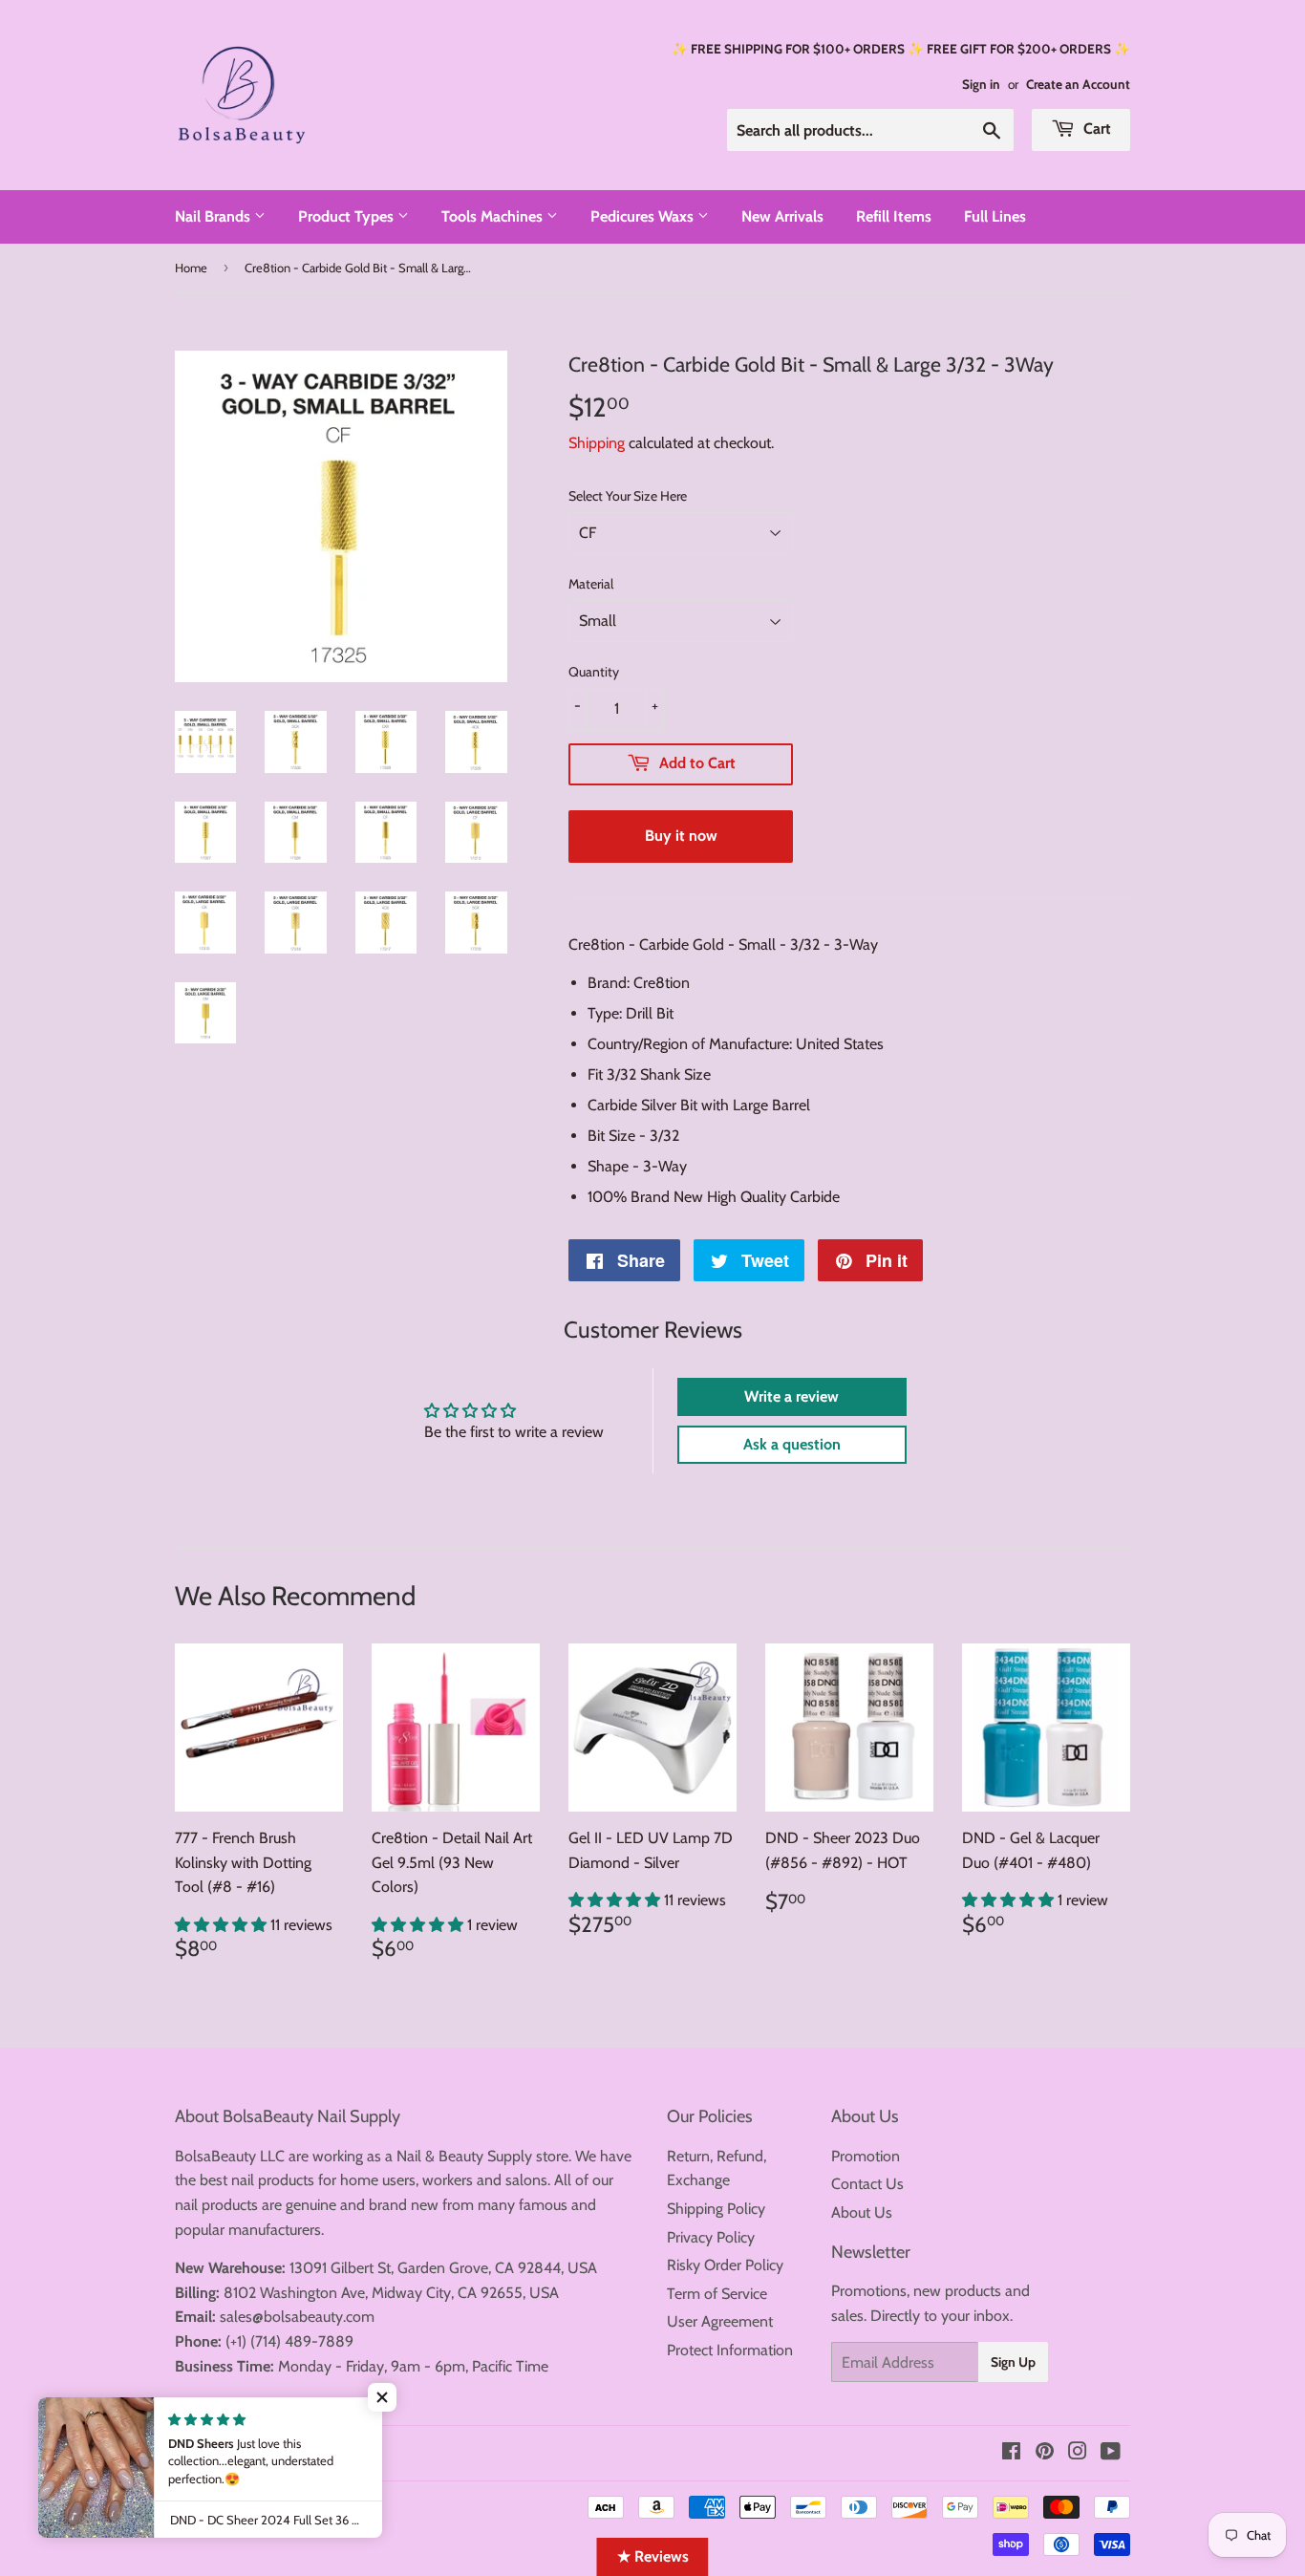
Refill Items (894, 216)
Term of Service (717, 2294)
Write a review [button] (792, 1396)
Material (591, 584)
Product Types (348, 216)
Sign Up (1013, 2362)
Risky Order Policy (725, 2265)
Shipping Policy (716, 2209)
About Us (862, 2212)
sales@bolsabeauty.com (297, 2317)
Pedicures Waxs (644, 216)
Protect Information (730, 2350)
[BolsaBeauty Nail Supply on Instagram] (1078, 2453)
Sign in (981, 84)
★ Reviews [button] (653, 2556)
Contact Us (867, 2184)
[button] (223, 1925)
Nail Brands (214, 216)
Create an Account (1078, 84)
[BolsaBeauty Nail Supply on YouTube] (1111, 2453)
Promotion (866, 2156)
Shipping (597, 443)
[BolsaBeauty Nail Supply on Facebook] (1011, 2453)
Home (191, 268)
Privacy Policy (711, 2237)
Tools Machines (494, 216)
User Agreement (720, 2321)
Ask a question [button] (792, 1444)
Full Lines (995, 216)
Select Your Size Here (628, 496)
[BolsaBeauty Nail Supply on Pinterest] (1045, 2453)
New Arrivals (782, 216)
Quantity (594, 672)
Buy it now (681, 836)
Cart (1095, 129)
